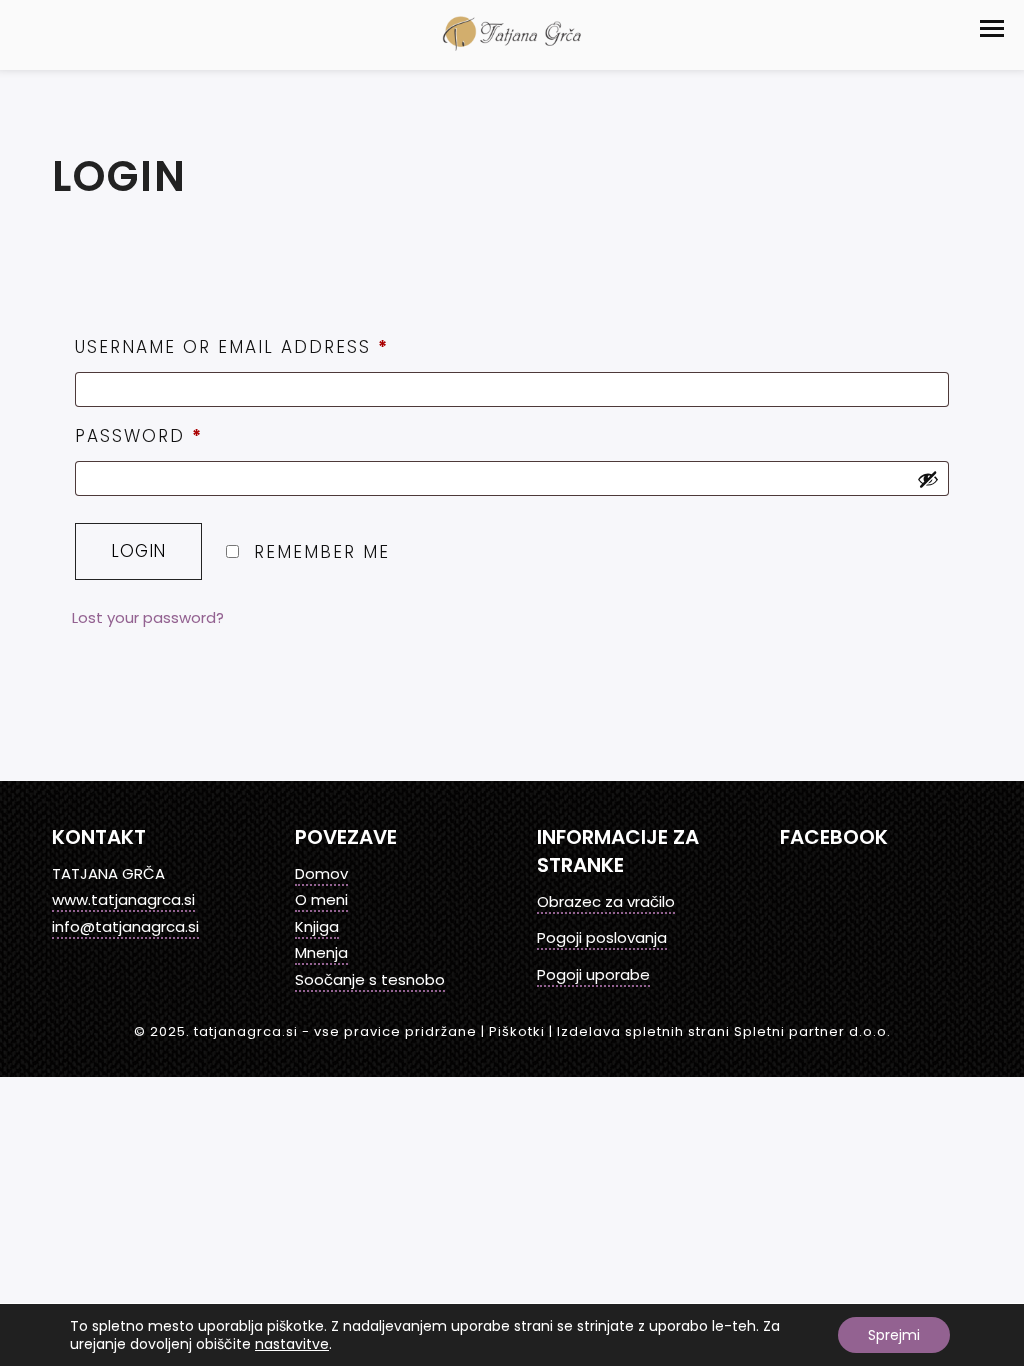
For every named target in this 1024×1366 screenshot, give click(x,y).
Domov (321, 873)
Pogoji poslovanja (602, 937)
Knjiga (317, 926)
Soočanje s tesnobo (370, 979)
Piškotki (517, 1031)
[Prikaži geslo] (928, 479)
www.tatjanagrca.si (123, 899)
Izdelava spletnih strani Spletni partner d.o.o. (724, 1031)
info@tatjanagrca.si (125, 926)
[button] (992, 28)
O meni (321, 899)
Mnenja (321, 952)
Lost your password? (148, 617)
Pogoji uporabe (593, 974)
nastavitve (292, 1344)
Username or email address (232, 347)
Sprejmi (894, 1335)
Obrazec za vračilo (606, 901)
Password (139, 436)
